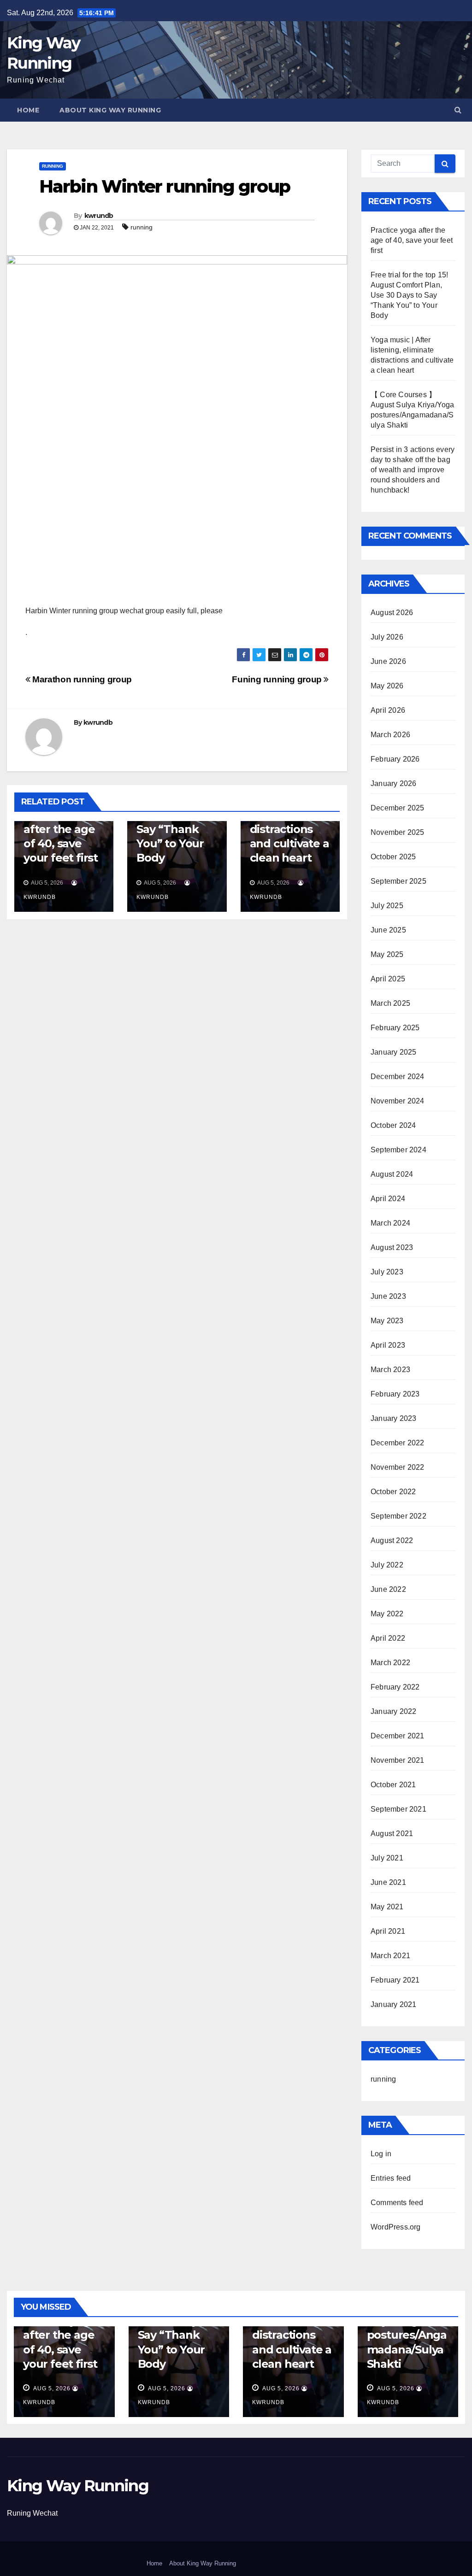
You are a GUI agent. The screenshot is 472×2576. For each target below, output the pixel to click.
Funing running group (278, 679)
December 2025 (398, 808)
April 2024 (388, 1199)
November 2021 (398, 1760)
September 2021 (398, 1809)
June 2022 (388, 1589)
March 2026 (390, 735)
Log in (381, 2154)
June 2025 (388, 930)
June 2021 (388, 1882)
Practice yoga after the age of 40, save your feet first (412, 240)
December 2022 (398, 1443)
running (53, 166)
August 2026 (392, 613)
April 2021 (388, 1931)
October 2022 (393, 1492)
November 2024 (398, 1101)
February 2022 (395, 1687)
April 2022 (388, 1638)
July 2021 (387, 1858)
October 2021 (393, 1785)
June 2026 (388, 661)
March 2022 (390, 1663)
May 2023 (387, 1321)
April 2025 (388, 979)
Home (28, 110)
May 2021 (387, 1907)
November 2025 (398, 832)
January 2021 (393, 2004)
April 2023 (388, 1345)
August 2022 (392, 1540)
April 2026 (388, 710)
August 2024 (392, 1174)
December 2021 (398, 1736)
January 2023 (393, 1418)
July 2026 (387, 637)
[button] (458, 110)
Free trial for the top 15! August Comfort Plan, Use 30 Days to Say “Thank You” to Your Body (409, 295)
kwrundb (99, 216)
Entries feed (391, 2178)
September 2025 (398, 881)
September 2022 (398, 1516)
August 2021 (392, 1834)
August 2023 (392, 1247)
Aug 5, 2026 (52, 2388)
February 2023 (395, 1394)
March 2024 (390, 1223)
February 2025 (395, 1028)
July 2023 (387, 1272)
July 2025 (387, 906)
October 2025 (393, 857)
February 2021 (395, 1980)
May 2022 (387, 1614)
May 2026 (387, 686)
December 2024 (398, 1077)
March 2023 (390, 1370)
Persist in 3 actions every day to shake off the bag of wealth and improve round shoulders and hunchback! (413, 470)
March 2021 (390, 1956)
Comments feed (397, 2203)
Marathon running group (81, 679)
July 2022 (387, 1565)
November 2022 (398, 1467)
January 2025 (393, 1052)
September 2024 (398, 1150)
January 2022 (393, 1711)
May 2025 (387, 954)
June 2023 (388, 1296)
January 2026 (393, 783)
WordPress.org (396, 2227)
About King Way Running (110, 110)
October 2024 (393, 1125)
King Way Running (78, 2486)
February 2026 (395, 759)
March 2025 (390, 1003)
